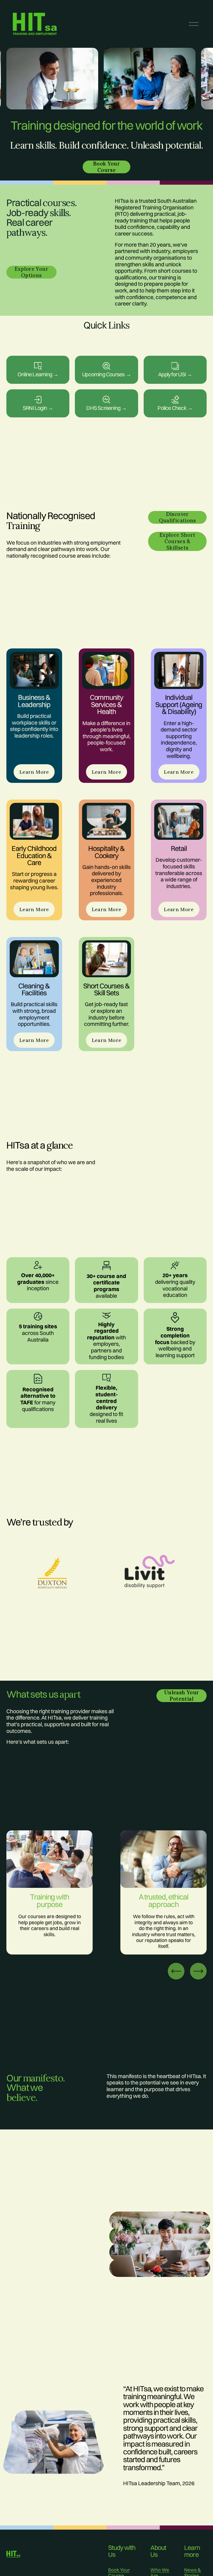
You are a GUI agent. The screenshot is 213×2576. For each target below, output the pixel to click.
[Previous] (176, 1971)
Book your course (106, 167)
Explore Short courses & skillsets (177, 541)
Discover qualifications (177, 517)
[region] (106, 80)
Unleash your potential (182, 1696)
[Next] (198, 1971)
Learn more (38, 365)
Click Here (38, 399)
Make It (106, 365)
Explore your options (31, 272)
